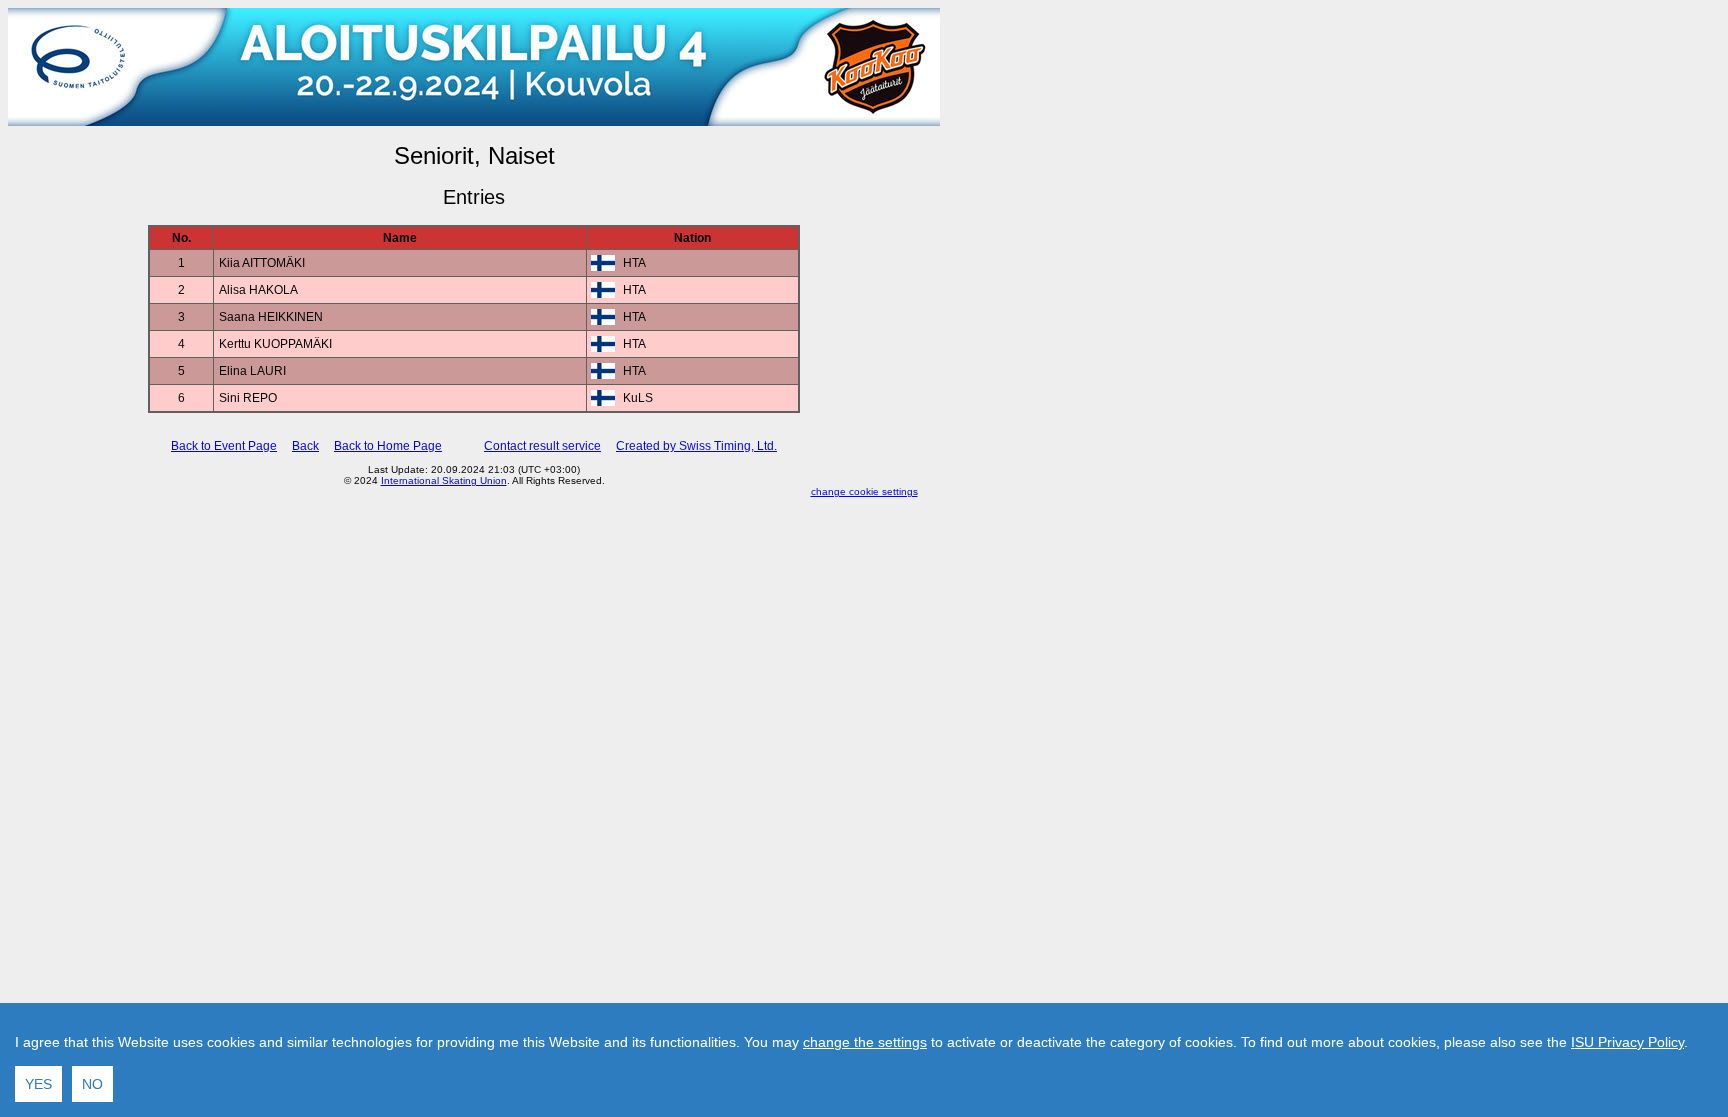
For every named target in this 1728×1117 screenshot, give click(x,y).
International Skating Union (444, 480)
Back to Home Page (388, 446)
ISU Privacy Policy (1627, 1042)
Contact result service (542, 446)
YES (38, 1084)
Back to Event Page (224, 446)
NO (92, 1084)
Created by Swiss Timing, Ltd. (696, 446)
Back (305, 446)
